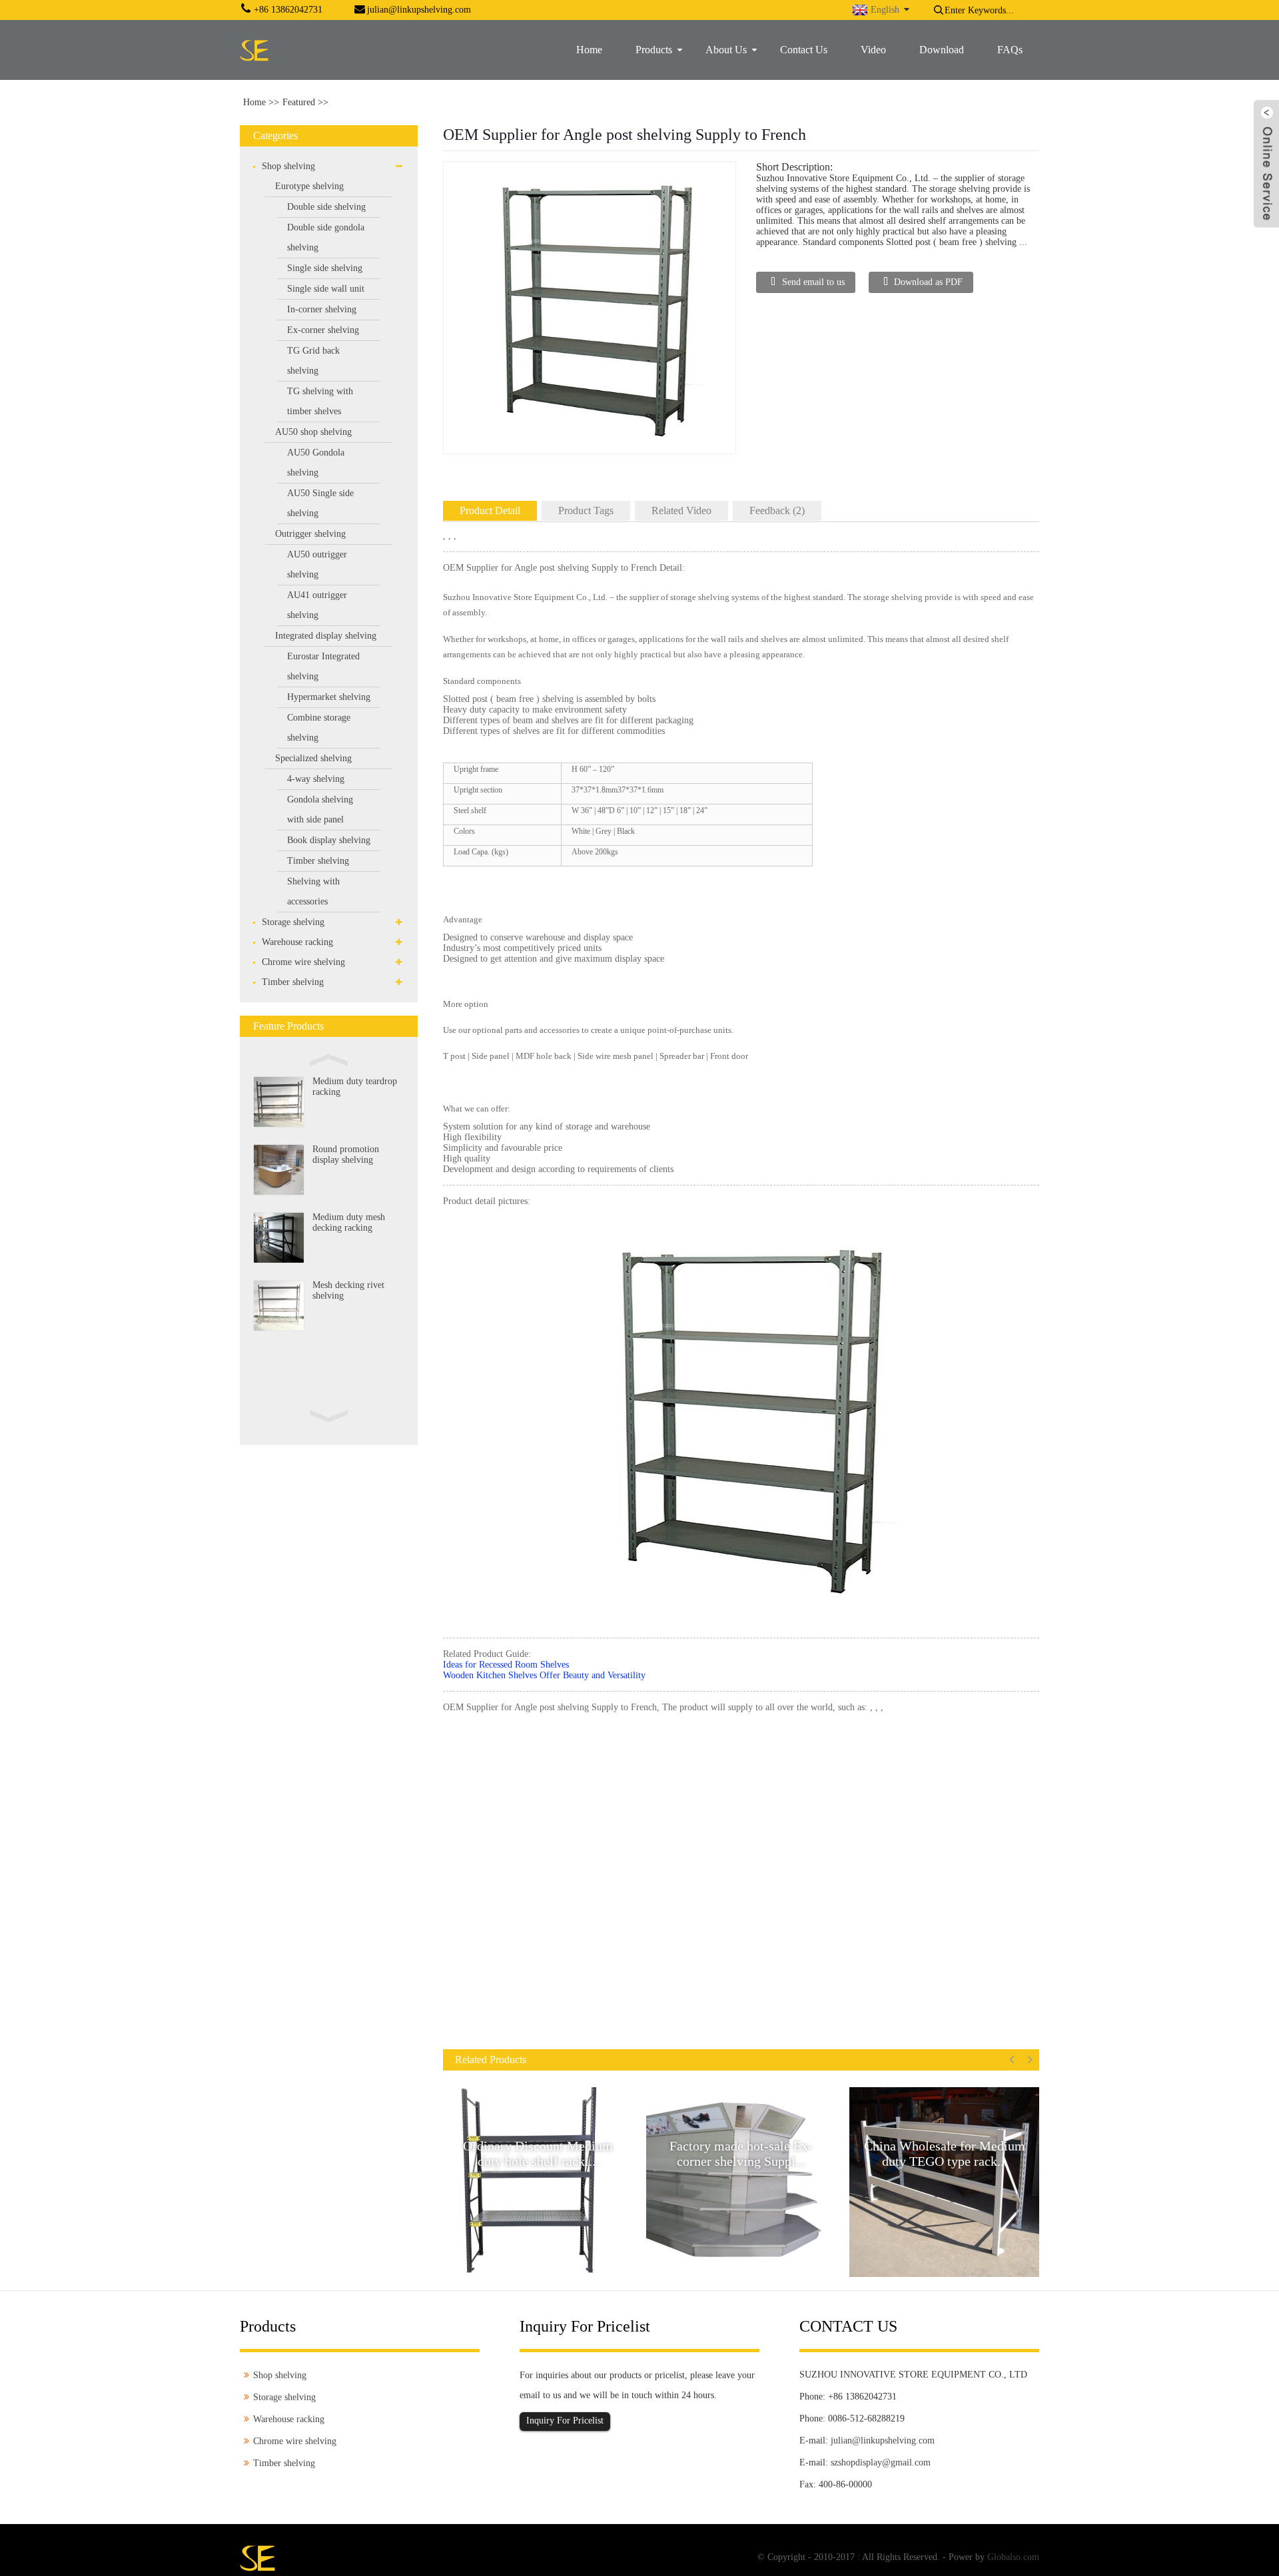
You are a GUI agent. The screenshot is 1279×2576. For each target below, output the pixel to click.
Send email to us (813, 282)
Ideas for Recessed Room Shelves (506, 1665)
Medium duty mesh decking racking (349, 1222)
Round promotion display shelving (346, 1154)
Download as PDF (928, 282)
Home (254, 102)
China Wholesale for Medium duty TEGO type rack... (945, 2153)
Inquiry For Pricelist (565, 2420)
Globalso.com (1013, 2557)
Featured (299, 102)
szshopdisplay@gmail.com (881, 2462)
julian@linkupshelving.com (883, 2440)
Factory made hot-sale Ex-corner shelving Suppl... (741, 2153)
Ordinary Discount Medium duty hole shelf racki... (538, 2153)
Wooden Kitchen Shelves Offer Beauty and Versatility (544, 1675)
